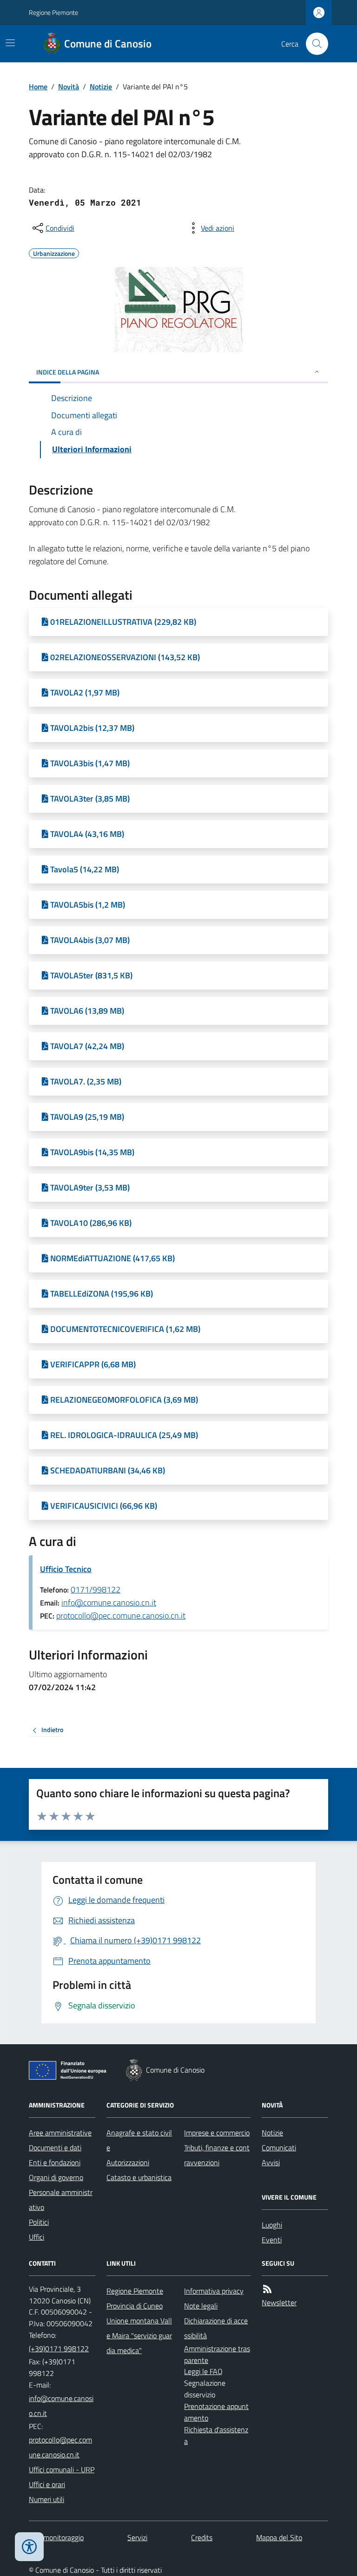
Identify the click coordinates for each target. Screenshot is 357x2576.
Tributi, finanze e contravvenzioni (217, 2155)
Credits (202, 2537)
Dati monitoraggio (56, 2537)
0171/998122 (96, 1589)
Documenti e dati (55, 2148)
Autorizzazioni (128, 2162)
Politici (39, 2222)
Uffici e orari (47, 2484)
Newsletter (279, 2302)
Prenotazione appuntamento (216, 2412)
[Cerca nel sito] (313, 44)
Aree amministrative (60, 2133)
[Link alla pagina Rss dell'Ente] (267, 2289)
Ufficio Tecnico (66, 1569)
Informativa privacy (214, 2291)
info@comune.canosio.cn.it (109, 1602)
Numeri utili (46, 2499)
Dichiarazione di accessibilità (216, 2328)
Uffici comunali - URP (62, 2469)
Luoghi (272, 2225)
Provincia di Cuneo (135, 2306)
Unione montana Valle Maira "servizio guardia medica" (139, 2335)
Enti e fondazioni (55, 2162)
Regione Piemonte (53, 12)
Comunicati (279, 2148)
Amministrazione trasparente (217, 2354)
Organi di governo (56, 2177)
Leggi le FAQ (203, 2371)
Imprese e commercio (217, 2133)
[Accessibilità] (29, 2547)
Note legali (201, 2306)
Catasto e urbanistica (139, 2177)
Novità (69, 87)
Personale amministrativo (61, 2200)
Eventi (272, 2240)
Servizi (137, 2537)
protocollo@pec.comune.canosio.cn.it (121, 1616)
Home (38, 87)
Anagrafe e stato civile (139, 2140)
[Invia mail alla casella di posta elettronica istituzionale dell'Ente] (62, 2406)
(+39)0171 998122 (59, 2349)
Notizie (101, 87)
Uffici (36, 2237)
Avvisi (271, 2162)
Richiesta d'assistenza (216, 2435)
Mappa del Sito (279, 2537)
